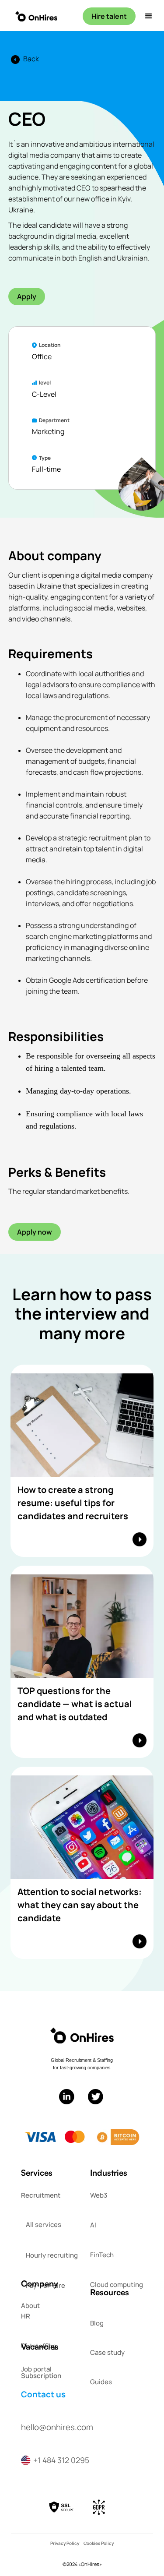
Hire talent (109, 16)
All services (44, 2225)
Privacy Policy (65, 2543)
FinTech (102, 2255)
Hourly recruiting (52, 2255)
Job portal (36, 2369)
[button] (146, 16)
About (30, 2306)
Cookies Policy (99, 2543)
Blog (97, 2323)
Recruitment (41, 2195)
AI (93, 2225)
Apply (27, 296)
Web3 (99, 2195)
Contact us (43, 2394)
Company (40, 2283)
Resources (110, 2292)
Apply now (35, 1232)
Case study (107, 2352)
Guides (101, 2382)
